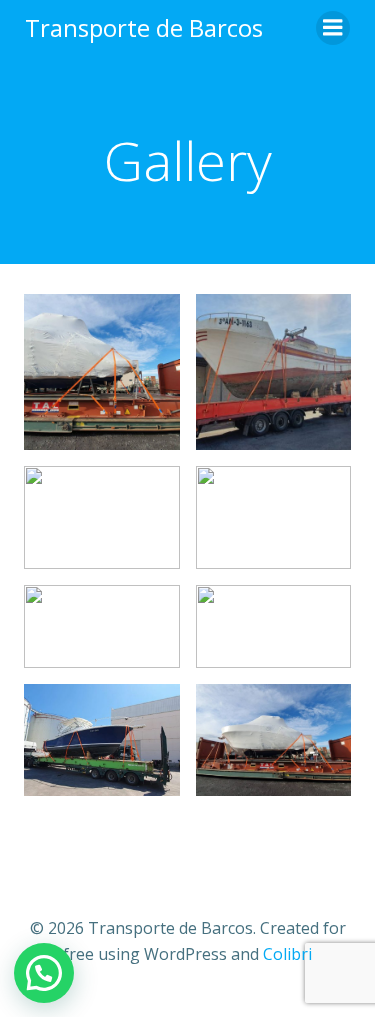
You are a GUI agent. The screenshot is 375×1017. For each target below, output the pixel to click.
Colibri (287, 954)
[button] (44, 973)
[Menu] (333, 28)
